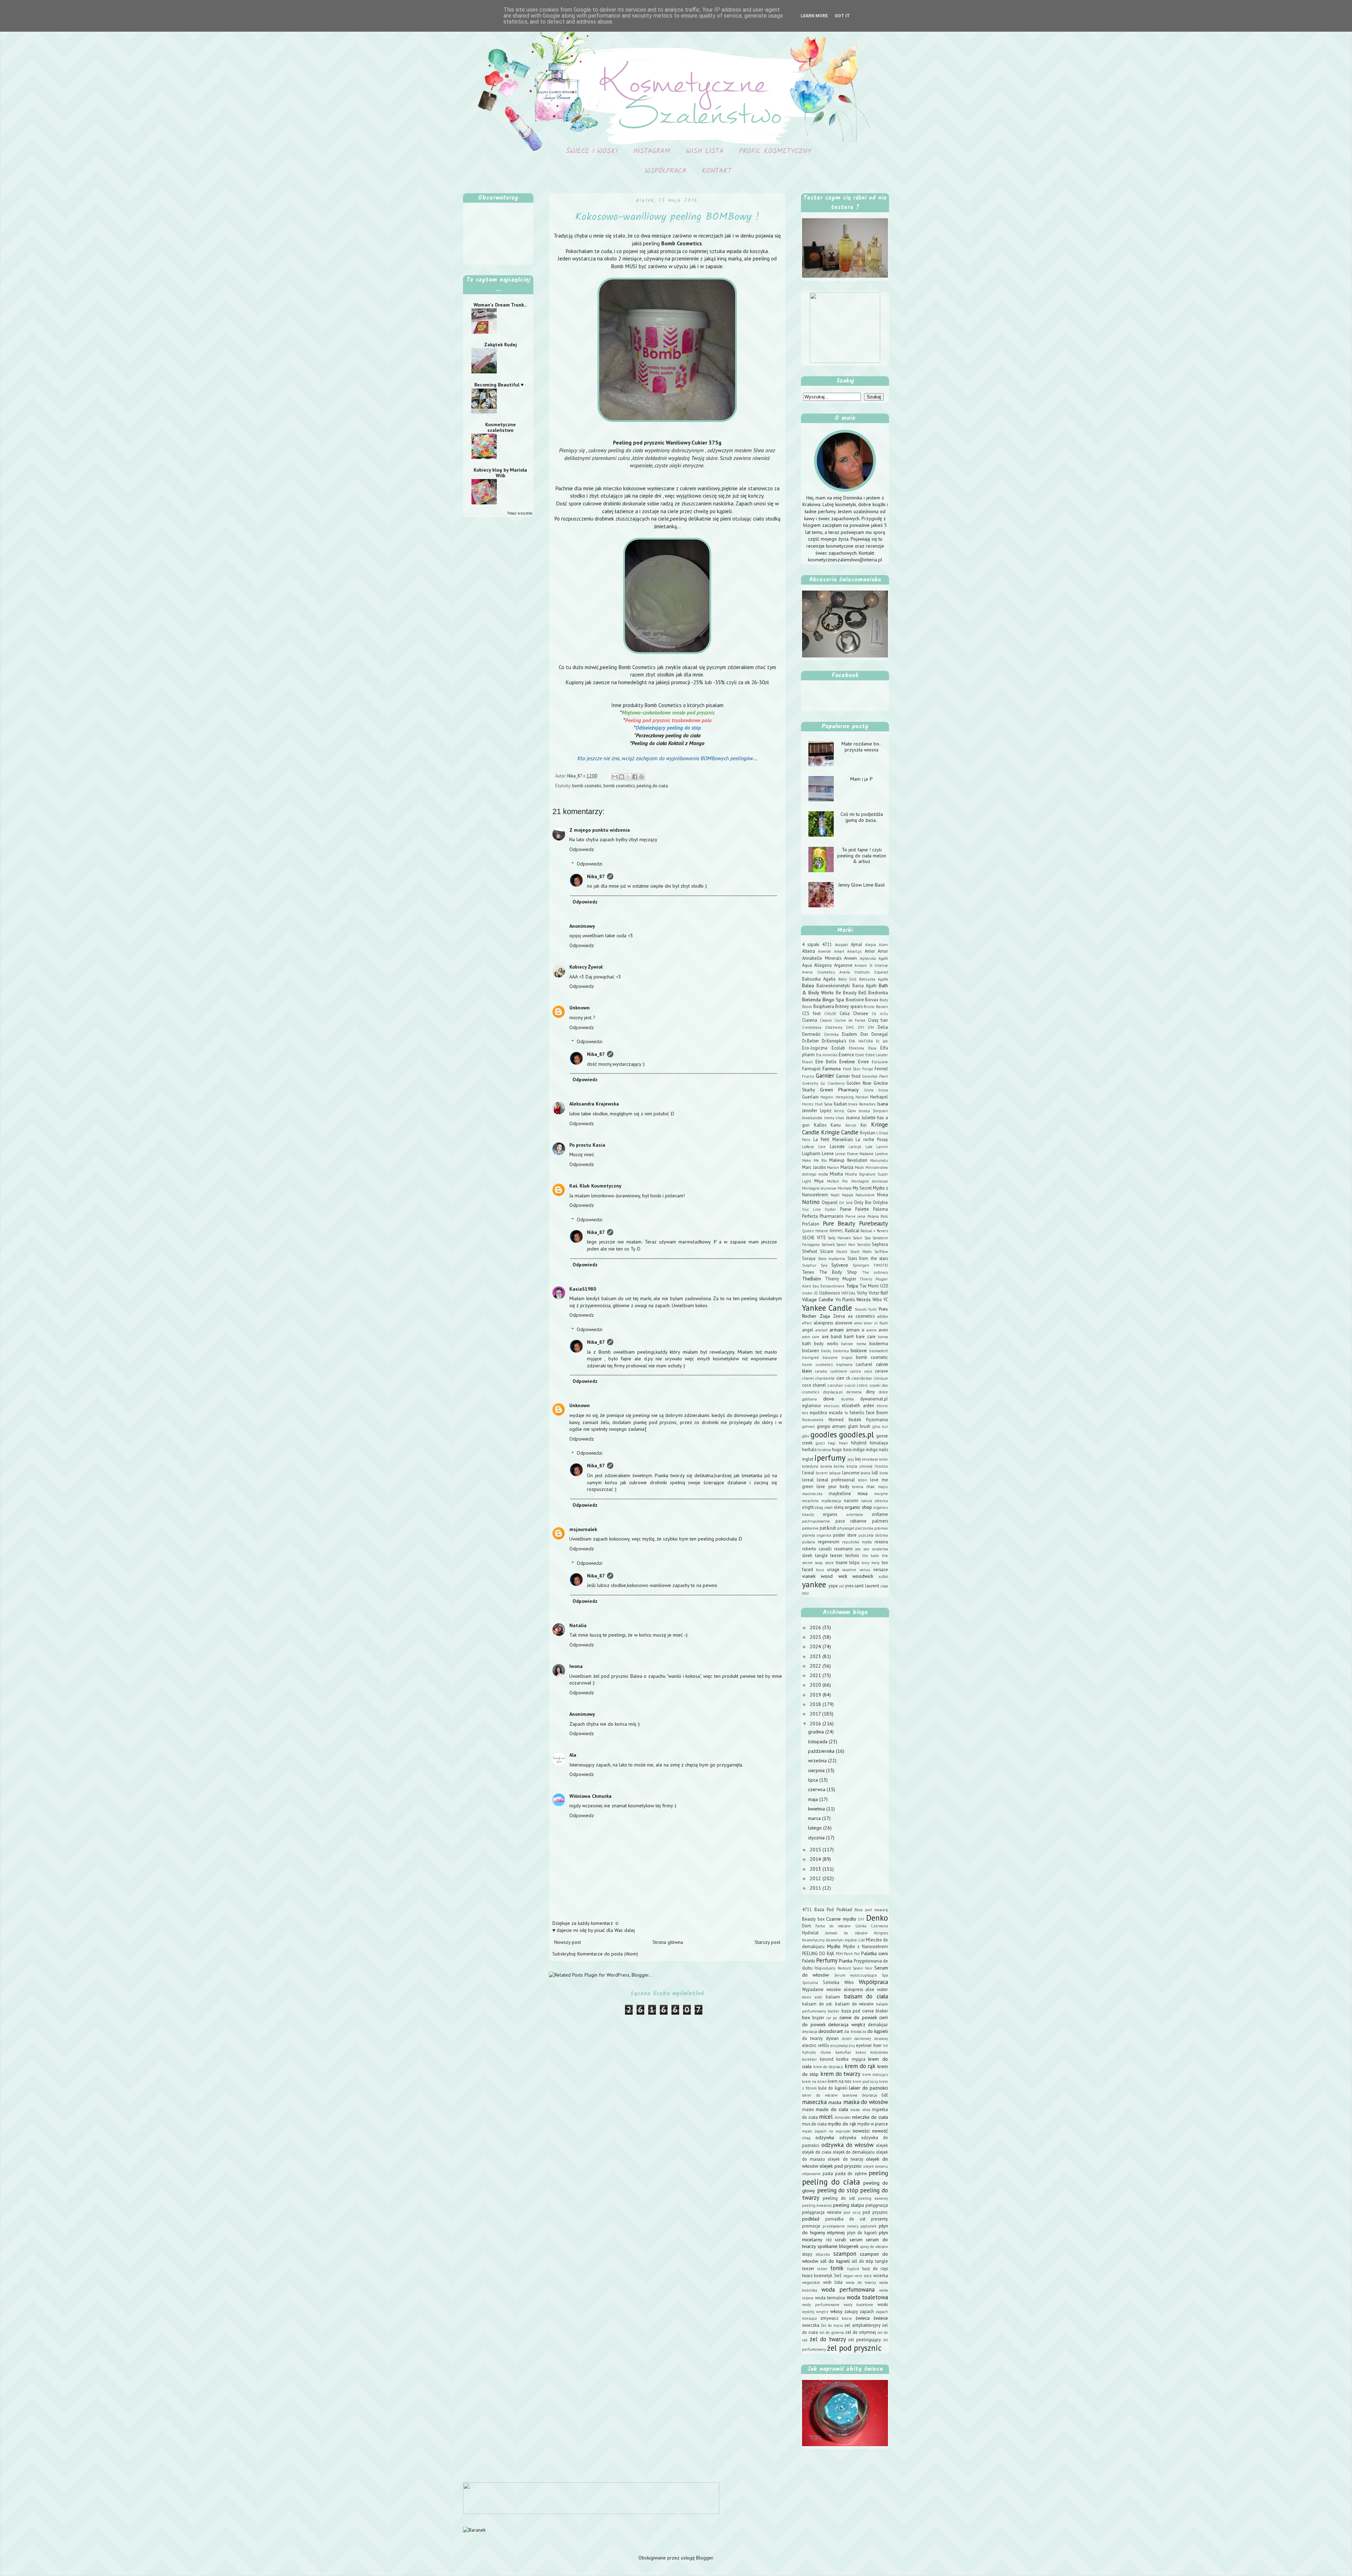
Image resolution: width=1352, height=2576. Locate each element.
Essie (860, 1055)
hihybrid (859, 1443)
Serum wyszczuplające (856, 1975)
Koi (863, 1125)
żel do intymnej (861, 2332)
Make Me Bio (815, 1160)
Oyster (830, 1209)
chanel (808, 1378)
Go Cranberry (833, 1083)
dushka (847, 1399)
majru (883, 1487)
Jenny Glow (845, 1111)
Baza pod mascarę (871, 1910)
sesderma (880, 1549)
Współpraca (873, 1982)
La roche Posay (872, 1139)
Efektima (856, 1048)
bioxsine (830, 1358)
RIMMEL (837, 1231)
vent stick (863, 2276)
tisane (842, 1562)
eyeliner (864, 2045)
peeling (878, 2173)
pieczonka (864, 1528)
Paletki (809, 1961)
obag (819, 1507)
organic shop (858, 1507)
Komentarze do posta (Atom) (608, 1954)
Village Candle (818, 1299)
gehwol (808, 1426)
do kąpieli (878, 2031)
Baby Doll (847, 979)
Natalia (578, 1625)
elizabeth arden (858, 1405)
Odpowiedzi (590, 864)
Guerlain (810, 1097)
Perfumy (827, 1960)
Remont (844, 1968)
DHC (850, 1027)
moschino (810, 1501)
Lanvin (882, 1147)
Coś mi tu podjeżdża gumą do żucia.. (862, 817)
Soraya (809, 1258)
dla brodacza (855, 2032)
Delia (883, 1027)
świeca (863, 2318)
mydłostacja (831, 1501)
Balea (808, 985)
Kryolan (868, 1133)
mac (871, 1486)
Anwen (850, 958)
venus (865, 1570)
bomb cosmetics (619, 786)
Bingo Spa (833, 1000)
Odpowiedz (582, 849)
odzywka (825, 2137)
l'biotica (881, 1466)
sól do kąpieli (835, 2261)
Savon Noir (846, 1245)
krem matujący (875, 2074)
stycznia (817, 1838)
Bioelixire (855, 1000)
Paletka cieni (875, 1953)
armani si (855, 1330)
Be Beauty (846, 993)
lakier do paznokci (868, 2088)
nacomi (851, 1500)
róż (829, 2240)
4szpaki (841, 945)
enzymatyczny (843, 2046)
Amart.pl (854, 951)
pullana (809, 1542)
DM (871, 1027)
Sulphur (809, 1265)
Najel (835, 1195)
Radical (852, 1230)
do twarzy (812, 2038)
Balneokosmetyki (833, 985)
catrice (856, 1371)
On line (846, 1203)
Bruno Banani (876, 1007)
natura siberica (874, 1501)
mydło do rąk (842, 2124)
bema (861, 1344)
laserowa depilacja (860, 2095)
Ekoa (872, 1048)
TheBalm (812, 1279)
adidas (883, 1316)
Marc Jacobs (814, 1167)
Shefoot (810, 1251)
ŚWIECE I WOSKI (592, 151)
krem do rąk (860, 2066)
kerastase (870, 1459)
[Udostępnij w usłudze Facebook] (635, 777)
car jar (832, 2018)
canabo (821, 1371)
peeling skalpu (849, 2205)
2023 (816, 1656)
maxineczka (812, 1494)
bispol (847, 1358)
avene (872, 1330)
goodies (824, 1434)
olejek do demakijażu (854, 2152)
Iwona (576, 1666)
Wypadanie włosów (821, 1989)
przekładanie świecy (840, 2226)
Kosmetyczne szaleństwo (500, 427)
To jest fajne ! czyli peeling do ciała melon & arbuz (862, 856)
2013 (816, 1869)
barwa (883, 1337)
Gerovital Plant (875, 1076)
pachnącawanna (816, 1521)
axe (825, 1336)
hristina (824, 1450)
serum (856, 2240)
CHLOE (830, 1014)
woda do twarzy (861, 2282)
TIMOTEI (881, 1265)
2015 (816, 1850)
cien (840, 1378)
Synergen (861, 1265)
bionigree (810, 1358)
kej (858, 1459)
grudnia (817, 1732)
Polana (873, 1216)
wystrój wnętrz (815, 2312)
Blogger (705, 2558)
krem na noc (840, 2081)
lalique (835, 1473)
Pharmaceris (831, 1216)
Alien (883, 945)
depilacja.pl (833, 1392)
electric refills (815, 2045)
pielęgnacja (877, 2205)
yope (833, 1586)
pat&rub (828, 1528)
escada (836, 1412)
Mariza (847, 1167)
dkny (870, 1392)
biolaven (810, 1350)
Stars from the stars (868, 1258)
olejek (882, 2145)
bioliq (826, 1351)
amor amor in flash (871, 1323)
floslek (855, 1419)
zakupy (851, 2311)
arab (818, 1997)
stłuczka (823, 2254)
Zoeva (839, 1316)
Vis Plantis (845, 1299)
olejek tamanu (876, 2166)
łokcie (847, 2318)
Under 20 (810, 1293)
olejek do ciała (817, 2152)
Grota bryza (876, 1090)
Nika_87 (596, 876)
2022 (816, 1666)
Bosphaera (824, 1006)
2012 (816, 1878)
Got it (842, 16)
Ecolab (838, 1048)
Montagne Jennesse (870, 1181)
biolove (859, 1350)
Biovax (872, 1000)
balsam (833, 1997)
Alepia (871, 945)
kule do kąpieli (833, 2088)
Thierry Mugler (841, 1279)
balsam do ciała (866, 1996)
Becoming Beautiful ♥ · (500, 385)
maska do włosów (866, 2102)
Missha (836, 1174)
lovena (858, 1487)
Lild (862, 1940)
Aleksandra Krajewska (594, 1104)
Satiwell (828, 1245)
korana (826, 1466)
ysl (841, 1586)
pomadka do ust (845, 2219)
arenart (822, 1330)
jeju (851, 1459)
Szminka (831, 1982)
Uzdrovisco (830, 1293)
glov (806, 1436)
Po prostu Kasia (587, 1145)
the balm (871, 1556)
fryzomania (877, 1419)
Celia (845, 1013)
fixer (877, 2045)
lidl (875, 1473)
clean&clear (862, 1378)
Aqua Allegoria (817, 965)
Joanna (853, 1117)
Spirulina (810, 1983)
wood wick (834, 1576)
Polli (884, 1216)
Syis (824, 1265)
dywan (832, 2038)
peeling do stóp (838, 2190)
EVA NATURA (861, 1041)
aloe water (877, 1989)
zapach (867, 2311)
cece (868, 1371)
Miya (819, 1181)
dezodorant (831, 2031)
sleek (807, 1555)
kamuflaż (843, 2052)
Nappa (847, 1195)
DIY (861, 1027)
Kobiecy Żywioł (586, 967)
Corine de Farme (850, 1020)
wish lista (833, 2282)
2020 (816, 1685)
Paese (846, 1209)
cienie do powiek (858, 2017)
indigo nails (877, 1449)
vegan (848, 2276)
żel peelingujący (865, 2339)
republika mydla (857, 1542)
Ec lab (882, 1041)
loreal (808, 1480)
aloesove (844, 1323)
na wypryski (840, 2131)
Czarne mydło (841, 1919)
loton (863, 1480)
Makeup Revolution (848, 1160)
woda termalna (830, 2298)
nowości (861, 2131)
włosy (836, 2311)
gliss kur (880, 1426)
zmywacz (829, 2318)
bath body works (820, 1343)
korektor (809, 2059)
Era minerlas (827, 1055)
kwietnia (817, 1809)
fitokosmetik (813, 1420)
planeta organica (817, 1535)
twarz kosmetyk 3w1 (822, 2275)
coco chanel (814, 1385)
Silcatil (841, 1252)
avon (883, 1330)
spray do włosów (874, 2247)
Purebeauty (874, 1223)
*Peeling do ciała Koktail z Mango (667, 743)
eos (805, 1413)
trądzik (853, 2269)
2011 (816, 1888)
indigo (859, 1449)
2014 (816, 1859)
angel (808, 1330)
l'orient (822, 1473)
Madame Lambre (874, 1154)
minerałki (843, 2117)
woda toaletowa (868, 2297)
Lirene (828, 1153)
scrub (840, 2240)
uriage (833, 1569)
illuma (826, 2052)
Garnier (825, 1076)
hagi (832, 1443)
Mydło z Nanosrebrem (866, 1946)
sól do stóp (863, 2261)
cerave (881, 1371)
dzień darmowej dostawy (865, 2039)
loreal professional (836, 1480)
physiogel (846, 1528)
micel (826, 2117)
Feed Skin (852, 1069)
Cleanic (826, 1020)
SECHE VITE (814, 1237)
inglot (808, 1459)
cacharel (864, 1364)
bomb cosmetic (587, 786)
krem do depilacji (828, 2067)
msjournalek (583, 1529)
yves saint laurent (862, 1586)
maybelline (840, 1493)
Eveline (847, 1062)
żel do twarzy (828, 2339)
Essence (846, 1054)
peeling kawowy (873, 2198)
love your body (833, 1486)
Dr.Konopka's (834, 1041)
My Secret (862, 1188)
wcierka (881, 2275)
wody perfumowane (821, 2305)
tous (820, 1570)
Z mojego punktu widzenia (600, 830)
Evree (863, 1062)
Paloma (881, 1209)
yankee (814, 1584)
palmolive (810, 1528)
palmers (880, 1521)
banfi (849, 1336)
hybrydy (809, 2052)
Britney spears (849, 1006)
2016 (816, 1724)
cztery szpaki (869, 1385)
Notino (811, 1202)
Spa (885, 1975)
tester (822, 2269)
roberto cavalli (817, 1549)
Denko (877, 1918)
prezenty (880, 2219)
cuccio (850, 1385)
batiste (847, 1344)
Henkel (862, 1097)
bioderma (879, 1343)
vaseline (849, 1570)
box (806, 2017)
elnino (882, 1406)
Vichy (862, 1293)
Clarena (810, 1020)
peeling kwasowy (817, 2205)
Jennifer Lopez (817, 1110)
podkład (811, 2219)
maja (814, 1799)
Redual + (868, 1231)
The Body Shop (838, 1272)
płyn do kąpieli (862, 2232)
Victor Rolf (878, 1293)
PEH (839, 1954)
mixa (863, 1493)
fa (846, 1413)
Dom (807, 1926)
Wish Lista (705, 151)
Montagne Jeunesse (819, 1188)
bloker (882, 2011)
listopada (818, 1742)
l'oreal (808, 1473)
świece (881, 2318)
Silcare (827, 1251)
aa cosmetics (861, 1316)
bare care (866, 1336)
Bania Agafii (865, 985)
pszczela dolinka (873, 1535)
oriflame (880, 1514)
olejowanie (811, 2174)
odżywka (848, 2137)
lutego (816, 1828)
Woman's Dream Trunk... (500, 305)
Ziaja (825, 1316)
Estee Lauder (877, 1055)
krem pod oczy (865, 2081)
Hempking (845, 1097)
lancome (851, 1473)
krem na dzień (814, 2081)
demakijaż (878, 2024)
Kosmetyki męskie (841, 1940)
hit (885, 2046)
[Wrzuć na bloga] (621, 777)
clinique (881, 1378)
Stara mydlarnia (832, 1259)
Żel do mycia (832, 2325)
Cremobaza (812, 1027)
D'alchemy (834, 1027)
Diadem (849, 1034)
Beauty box (813, 1919)
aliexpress (823, 1323)
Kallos (820, 1125)
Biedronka (878, 993)
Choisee (861, 1013)
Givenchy (810, 1083)
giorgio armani (831, 1426)
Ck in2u (880, 1014)
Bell (862, 993)
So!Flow (881, 1252)
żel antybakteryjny (862, 2325)
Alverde (824, 951)
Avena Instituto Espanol (864, 972)
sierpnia (817, 1770)
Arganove (843, 965)
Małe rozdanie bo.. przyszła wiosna (862, 747)
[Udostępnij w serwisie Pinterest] (641, 777)
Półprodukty (825, 1968)
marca (815, 1818)
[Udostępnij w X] (628, 777)
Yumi (872, 1309)
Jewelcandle (812, 1118)
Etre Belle (826, 1062)
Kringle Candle (840, 1132)
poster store (845, 1535)
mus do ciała (814, 2124)
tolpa (854, 1562)
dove (829, 1399)
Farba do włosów (833, 1926)
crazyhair (835, 1385)
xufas (883, 1576)
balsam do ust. (817, 2004)
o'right (808, 1507)
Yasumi (861, 1309)
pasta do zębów (851, 2173)
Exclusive (880, 1062)
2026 (816, 1627)
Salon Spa (862, 1238)
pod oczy (852, 2212)
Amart (839, 951)
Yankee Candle (827, 1308)
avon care (811, 1337)
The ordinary (875, 1272)
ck (848, 1378)
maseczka (814, 2102)
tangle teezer (829, 1555)
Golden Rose (859, 1083)
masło (808, 2109)
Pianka (846, 1961)
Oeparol (830, 1202)
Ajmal (857, 944)
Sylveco (840, 1265)
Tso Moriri (869, 1286)
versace (881, 1569)
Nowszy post (568, 1942)
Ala (573, 1755)
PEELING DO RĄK (818, 1953)
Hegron (827, 1097)
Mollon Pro (837, 1181)
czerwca (817, 1789)
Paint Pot (852, 1954)
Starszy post (767, 1942)
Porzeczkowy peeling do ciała (668, 735)
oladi (829, 1507)
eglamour (812, 1405)
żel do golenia (832, 2332)
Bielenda (811, 1000)
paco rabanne (851, 1521)
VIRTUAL (849, 1293)
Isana (882, 1104)
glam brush (859, 1426)
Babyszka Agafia (874, 979)
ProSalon (811, 1224)
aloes (806, 1997)
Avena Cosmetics (818, 972)
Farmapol (811, 1069)
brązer (818, 2017)
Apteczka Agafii (874, 958)
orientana (855, 1514)
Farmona (832, 1069)
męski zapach (814, 2131)
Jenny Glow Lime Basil (862, 885)
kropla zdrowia (860, 1466)
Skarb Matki (861, 1252)
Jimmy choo (834, 1118)
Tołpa (852, 1286)
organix (830, 1514)
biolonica (841, 1351)
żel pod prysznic (854, 2348)
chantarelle (825, 1378)
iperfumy (830, 1458)
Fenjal (868, 1069)
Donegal (880, 1034)
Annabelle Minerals (822, 958)
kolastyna (810, 1466)
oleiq (839, 1507)
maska (835, 2102)
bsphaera (844, 1365)
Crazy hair (878, 1020)
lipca (814, 1780)
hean (843, 1443)
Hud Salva (824, 1104)
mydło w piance (873, 2124)
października (822, 1751)
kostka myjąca (851, 2059)
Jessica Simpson (873, 1111)
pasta (828, 2173)
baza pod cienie (858, 2011)
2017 (816, 1714)
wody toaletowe (859, 2305)
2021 (816, 1675)
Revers (882, 1231)
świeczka (811, 2325)
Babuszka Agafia (819, 979)
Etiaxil (807, 1062)
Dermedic (811, 1034)
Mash (859, 1167)
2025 (816, 1637)
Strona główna (668, 1942)
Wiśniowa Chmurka (590, 1796)
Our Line (811, 1209)
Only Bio (863, 1202)
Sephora (880, 1244)
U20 (884, 1286)
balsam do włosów (854, 2004)
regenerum (829, 1542)
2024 (816, 1646)
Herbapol (879, 1097)
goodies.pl (856, 1434)
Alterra (809, 951)
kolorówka (879, 2052)
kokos (861, 2052)
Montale (845, 1188)
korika (839, 1466)
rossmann (843, 1549)
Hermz (808, 1104)
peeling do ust (839, 2198)
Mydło (834, 1946)
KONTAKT (717, 171)
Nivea (882, 1195)
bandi (836, 1336)
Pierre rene (855, 1216)
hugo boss (842, 1449)
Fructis (808, 1076)
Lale (869, 1147)
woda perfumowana (848, 2290)
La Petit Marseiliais (833, 1139)
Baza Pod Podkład (833, 1909)
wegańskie (811, 2282)
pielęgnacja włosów (822, 2212)
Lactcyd (855, 1147)
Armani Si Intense (871, 965)
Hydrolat (810, 1933)
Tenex (808, 1272)
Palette (862, 1209)
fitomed (836, 1419)
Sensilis (864, 1245)
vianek (809, 1576)
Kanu (836, 1125)
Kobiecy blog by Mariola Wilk (500, 473)
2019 (816, 1695)
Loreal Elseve (846, 1154)
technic (852, 1555)
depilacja (810, 2032)
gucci (820, 1443)
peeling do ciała (652, 786)
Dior (864, 1034)
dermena (854, 1392)
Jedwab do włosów (846, 1933)
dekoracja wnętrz (847, 2024)
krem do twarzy (841, 2074)
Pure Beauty (839, 1223)
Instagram (652, 151)
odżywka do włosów (848, 2145)
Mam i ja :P (862, 779)
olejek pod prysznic (841, 2166)
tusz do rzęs (875, 2268)
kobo (884, 1459)
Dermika (831, 1034)
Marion (833, 1167)
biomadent (879, 1351)
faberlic (857, 1412)
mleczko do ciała (870, 2117)
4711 (827, 944)
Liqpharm (811, 1153)
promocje (811, 2226)
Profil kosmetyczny (775, 151)
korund (827, 2059)
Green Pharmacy (839, 1090)
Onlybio (880, 1202)
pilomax (881, 1528)
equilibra (818, 1412)
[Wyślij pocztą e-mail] (615, 777)
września (818, 1761)
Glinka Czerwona (872, 1926)
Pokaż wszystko (520, 513)
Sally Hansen (839, 1238)
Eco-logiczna (815, 1048)
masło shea (860, 2110)
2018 (816, 1704)
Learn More (814, 16)
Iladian (840, 1104)
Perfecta (810, 1216)
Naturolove (865, 1195)
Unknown (580, 1008)
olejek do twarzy (845, 2159)
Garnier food (848, 1076)
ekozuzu (832, 1406)
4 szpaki (811, 944)
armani (837, 1330)
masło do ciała (832, 2109)
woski (883, 2304)
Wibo (877, 1299)
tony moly (871, 1563)
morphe (881, 1494)
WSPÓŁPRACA (666, 171)
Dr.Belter (810, 1041)
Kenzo (851, 1125)
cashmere (839, 1371)
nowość (880, 2131)
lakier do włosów (820, 2095)
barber (834, 2011)
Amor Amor (876, 951)
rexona (881, 1542)
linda (884, 1473)
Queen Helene (815, 1231)
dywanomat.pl (874, 1399)
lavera (865, 1473)
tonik (837, 2268)
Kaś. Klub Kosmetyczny (595, 1186)
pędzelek (869, 2226)
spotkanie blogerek (838, 2246)
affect (807, 1323)
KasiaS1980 (583, 1289)
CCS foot (811, 1013)
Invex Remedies (862, 1104)
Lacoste (837, 1146)
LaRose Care (814, 1147)
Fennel (881, 1069)
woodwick (863, 1576)
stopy (807, 2254)
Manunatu (879, 1160)
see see (862, 1549)
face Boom (877, 1412)
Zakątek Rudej (500, 345)
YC (886, 1299)
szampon (845, 2254)
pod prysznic (875, 2212)
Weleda (863, 1299)
